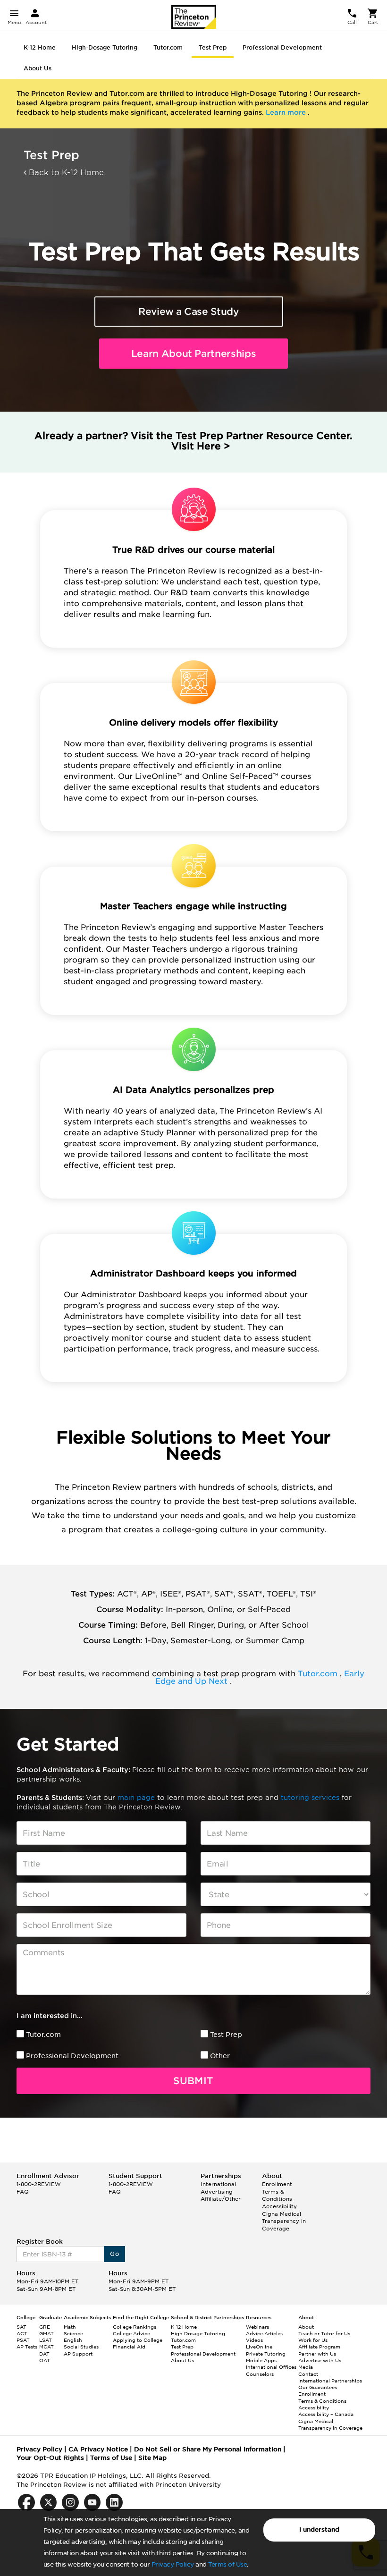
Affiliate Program (319, 2347)
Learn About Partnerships (194, 354)
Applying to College (138, 2340)
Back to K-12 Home (65, 173)
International (218, 2184)
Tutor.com (319, 1674)
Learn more (287, 112)
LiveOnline (259, 2347)
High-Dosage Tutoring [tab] (105, 47)
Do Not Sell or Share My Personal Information (208, 2449)
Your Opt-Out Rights (50, 2458)
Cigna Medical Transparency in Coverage (284, 2221)
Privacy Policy (173, 2564)
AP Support (78, 2354)
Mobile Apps (261, 2360)
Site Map (152, 2458)
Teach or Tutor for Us (324, 2333)
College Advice (131, 2333)
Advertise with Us (320, 2360)
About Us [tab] (38, 68)
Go (114, 2254)
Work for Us (313, 2340)
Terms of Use (227, 2564)
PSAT (23, 2340)
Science (73, 2333)
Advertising (217, 2192)
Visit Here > (201, 446)
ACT (22, 2333)
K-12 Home (184, 2327)
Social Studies (81, 2347)
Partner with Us (317, 2354)
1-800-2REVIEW (39, 2184)
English (73, 2340)
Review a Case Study (189, 312)
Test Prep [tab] (213, 47)
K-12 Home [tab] (40, 47)
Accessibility (279, 2206)
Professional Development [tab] (282, 47)
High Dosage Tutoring (198, 2333)
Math (70, 2327)
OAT (45, 2360)
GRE (45, 2327)
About (306, 2327)
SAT (21, 2327)
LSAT (46, 2340)
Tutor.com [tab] (168, 47)
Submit (193, 2081)
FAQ (23, 2192)
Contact (308, 2374)
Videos (254, 2340)
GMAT (46, 2333)
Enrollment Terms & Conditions (277, 2192)
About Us (182, 2360)
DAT (44, 2354)
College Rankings (135, 2327)
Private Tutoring (266, 2354)
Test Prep (226, 2035)
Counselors (260, 2374)
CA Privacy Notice (98, 2449)
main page (137, 1798)
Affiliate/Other (221, 2199)
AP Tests (27, 2347)
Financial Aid (129, 2347)
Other (220, 2056)
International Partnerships (330, 2381)
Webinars (257, 2327)
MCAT (46, 2347)
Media (306, 2367)
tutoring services (311, 1798)
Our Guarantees (318, 2387)
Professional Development (72, 2056)
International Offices (271, 2367)
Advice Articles (264, 2333)
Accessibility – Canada (326, 2414)
